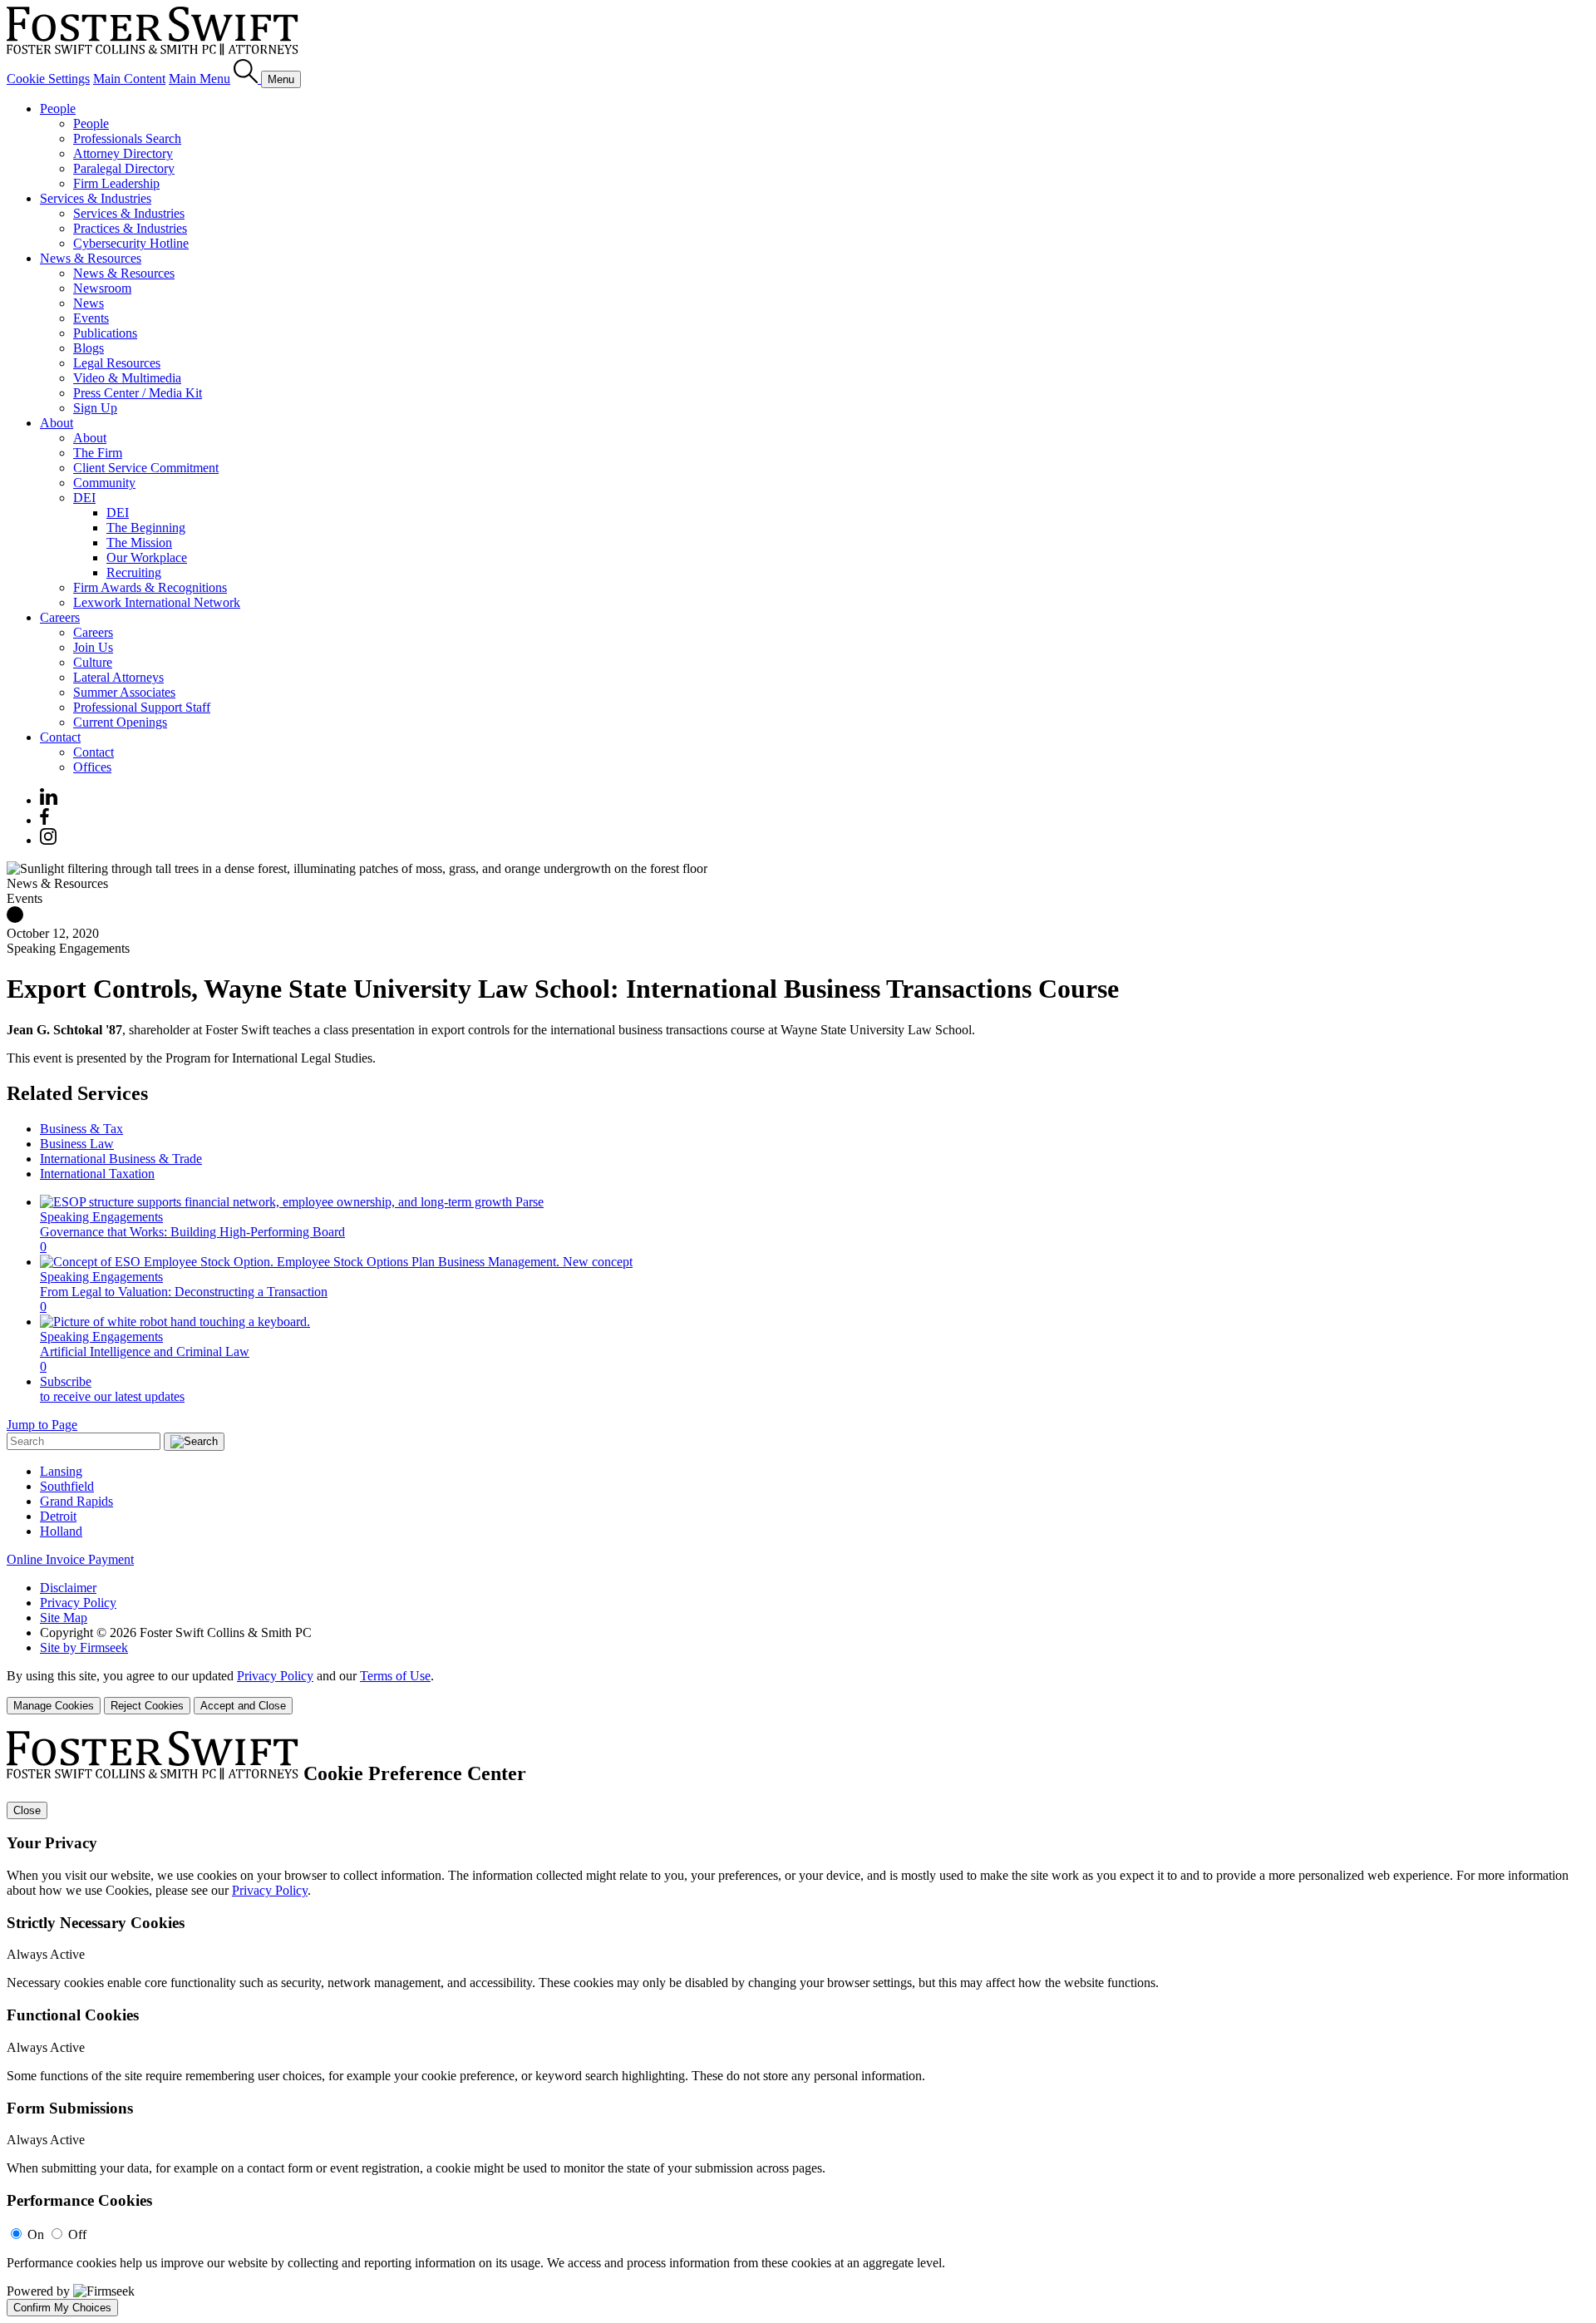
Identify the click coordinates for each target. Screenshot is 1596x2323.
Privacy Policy (78, 1603)
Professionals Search (127, 138)
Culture (93, 662)
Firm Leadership (116, 183)
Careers (60, 617)
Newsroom (102, 288)
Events (91, 318)
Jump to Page (42, 1425)
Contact (60, 737)
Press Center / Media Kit (138, 393)
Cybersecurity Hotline (131, 243)
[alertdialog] (798, 2024)
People (58, 109)
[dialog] (798, 1692)
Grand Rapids (76, 1501)
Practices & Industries (130, 228)
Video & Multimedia (127, 378)
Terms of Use (395, 1676)
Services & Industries (96, 198)
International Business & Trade (121, 1159)
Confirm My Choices (62, 2308)
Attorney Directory (123, 153)
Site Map (64, 1618)
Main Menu (199, 79)
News (89, 303)
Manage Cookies (54, 1706)
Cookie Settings (48, 79)
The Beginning (146, 528)
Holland (61, 1531)
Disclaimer (68, 1588)
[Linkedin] (49, 800)
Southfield (67, 1486)
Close (27, 1810)
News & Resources (91, 258)
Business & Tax (81, 1129)
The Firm (98, 453)
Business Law (77, 1144)
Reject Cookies (147, 1706)
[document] (798, 2024)
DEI (84, 498)
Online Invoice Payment (70, 1559)
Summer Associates (124, 692)
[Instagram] (49, 840)
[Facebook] (44, 820)
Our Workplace (147, 557)
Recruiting (134, 572)
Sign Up (95, 408)
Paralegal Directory (124, 168)
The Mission (139, 543)
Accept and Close (243, 1706)
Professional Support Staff (142, 707)
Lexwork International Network (157, 602)
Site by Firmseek (84, 1647)
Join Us (93, 647)
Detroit (58, 1516)
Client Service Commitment (146, 468)
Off (77, 2234)
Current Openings (120, 722)
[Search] (247, 79)
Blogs (89, 348)
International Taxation (97, 1174)
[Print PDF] (15, 918)
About (57, 423)
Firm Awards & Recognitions (150, 587)
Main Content (129, 79)
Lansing (61, 1471)
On (36, 2234)
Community (104, 483)
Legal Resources (117, 363)
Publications (105, 333)
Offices (92, 767)
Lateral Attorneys (118, 677)
